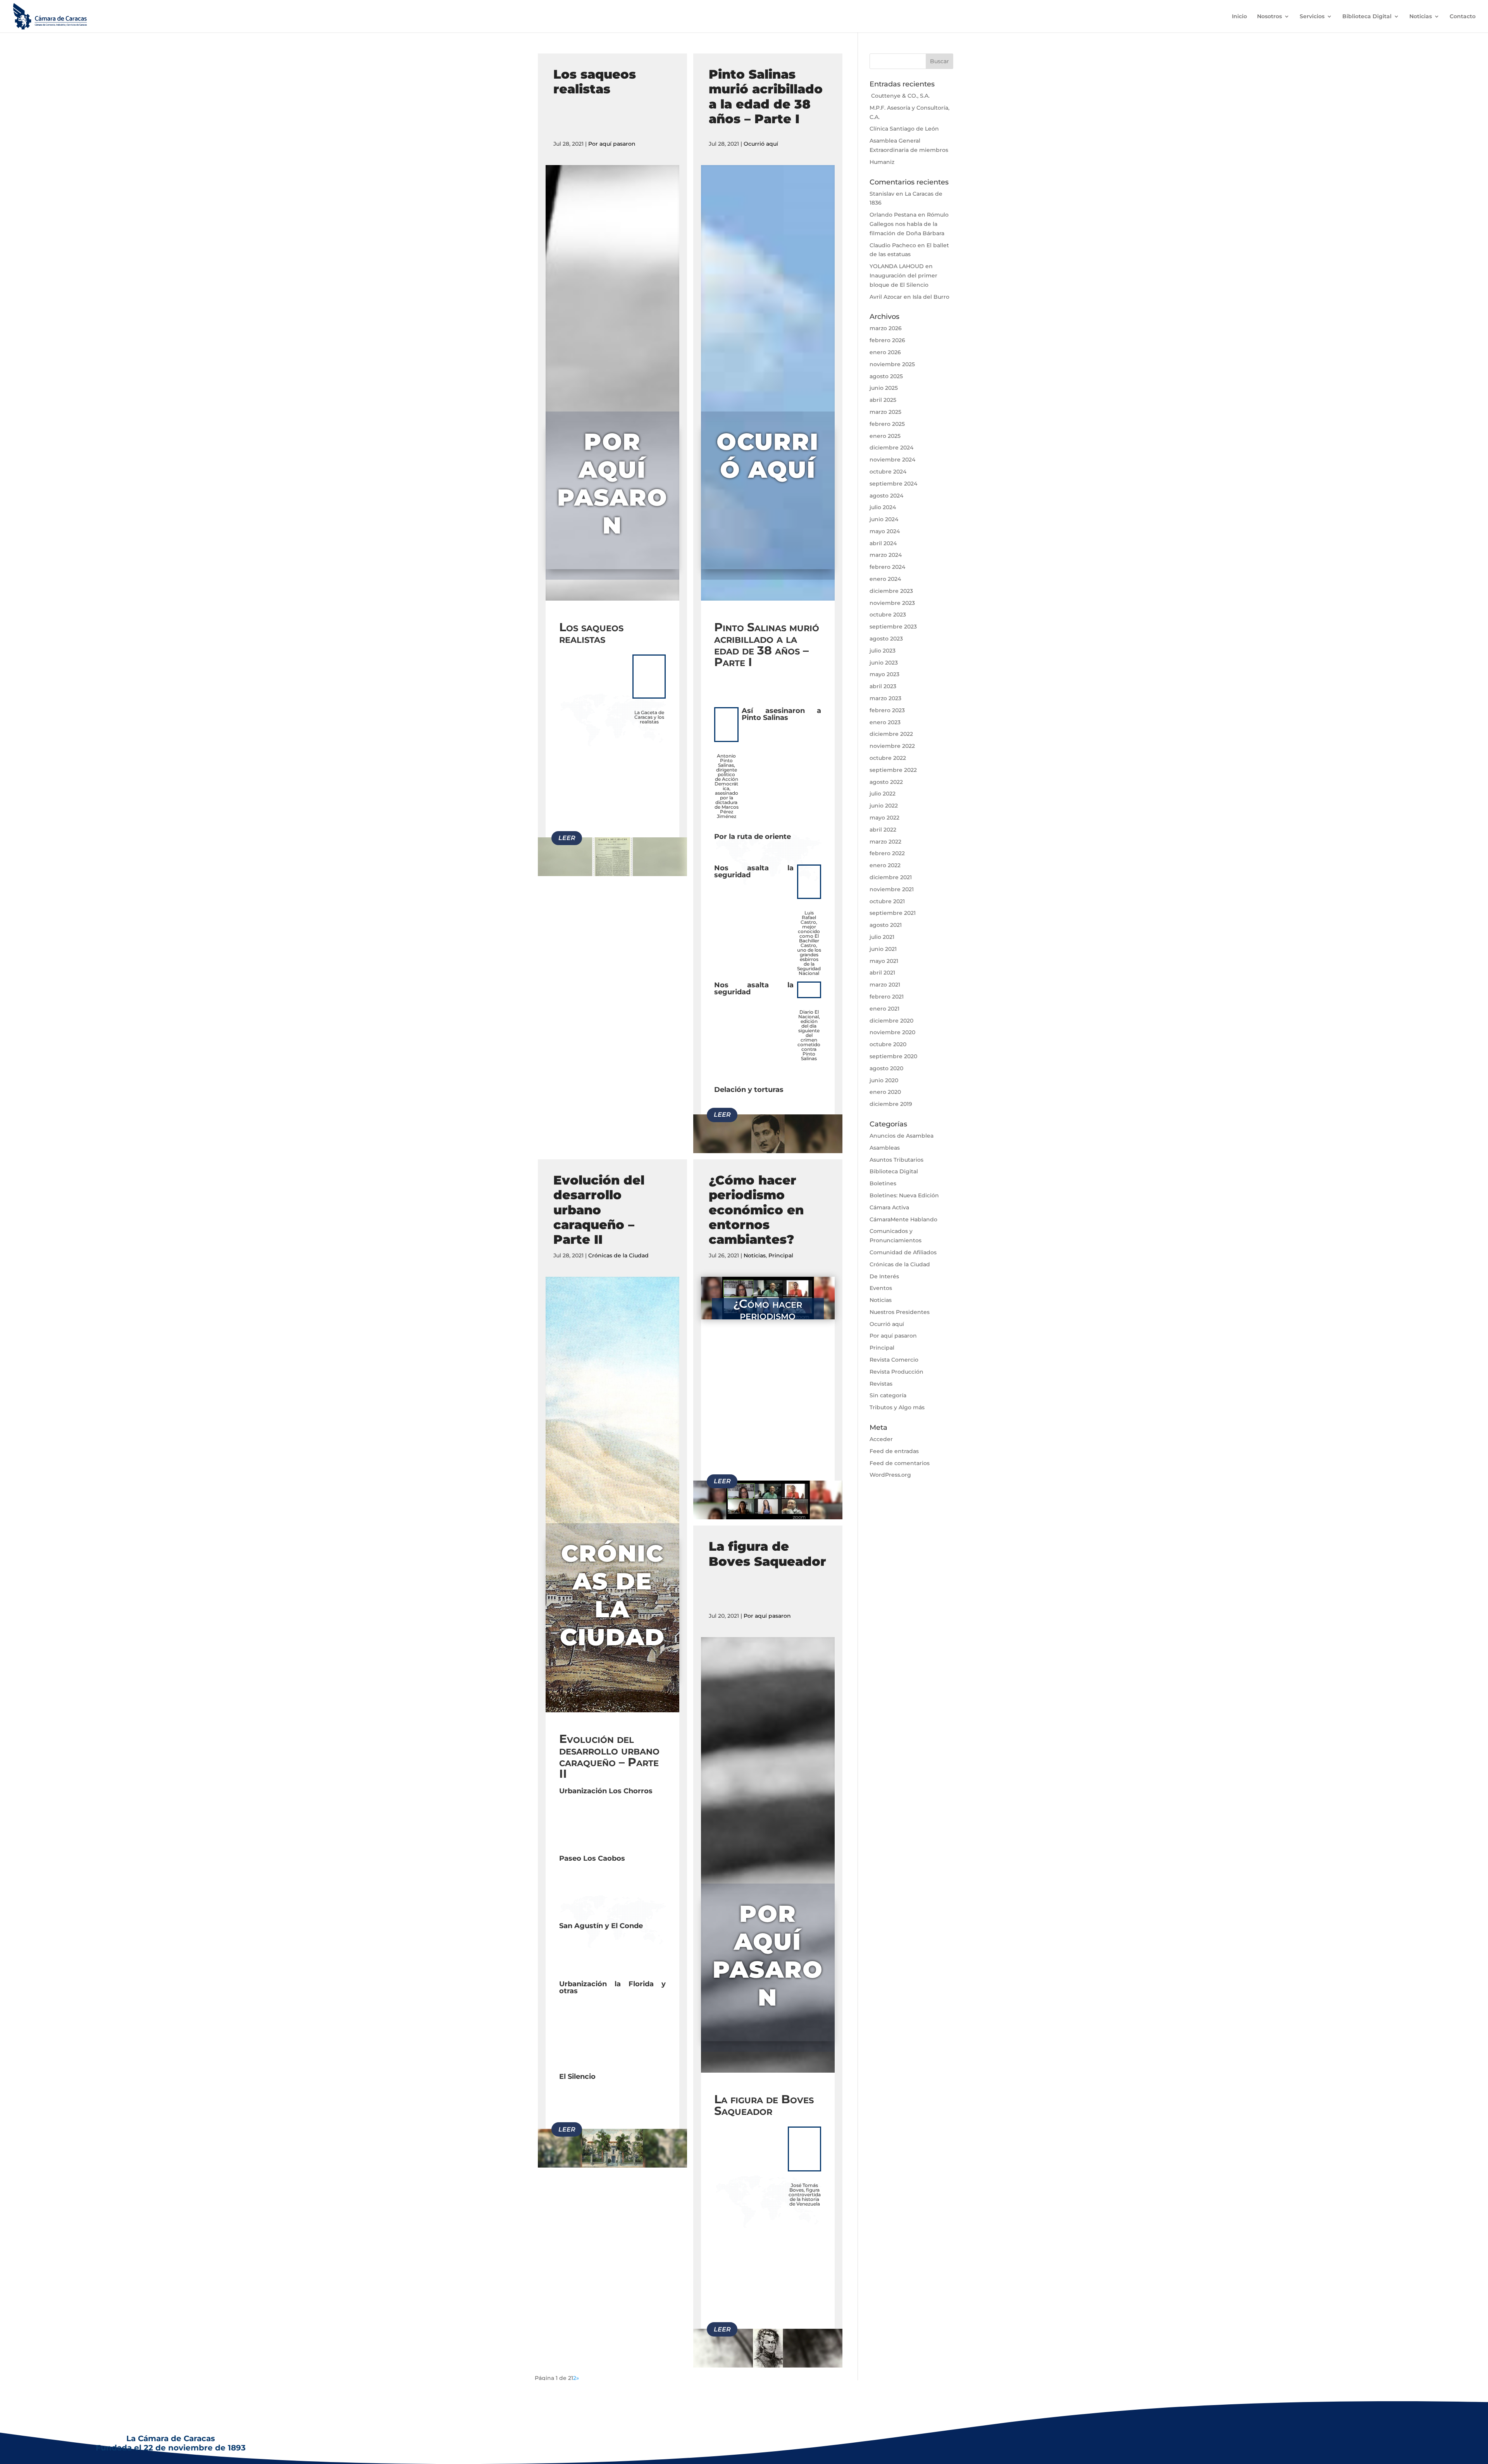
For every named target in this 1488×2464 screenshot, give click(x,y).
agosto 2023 (886, 639)
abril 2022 (883, 830)
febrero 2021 (887, 997)
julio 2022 (883, 794)
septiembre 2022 (893, 770)
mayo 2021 (884, 961)
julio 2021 (882, 937)
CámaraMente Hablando (903, 1219)
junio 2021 (883, 949)
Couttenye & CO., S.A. (900, 96)
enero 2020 (885, 1092)
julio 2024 (883, 507)
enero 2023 (885, 722)
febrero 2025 (887, 424)
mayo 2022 (884, 818)
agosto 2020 (886, 1068)
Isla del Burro (931, 297)
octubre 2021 (887, 901)
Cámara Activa (889, 1207)
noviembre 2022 (892, 746)
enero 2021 (884, 1009)
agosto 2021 (886, 925)
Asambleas (885, 1148)
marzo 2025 (885, 412)
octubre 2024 (888, 472)
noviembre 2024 (892, 460)
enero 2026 (885, 352)
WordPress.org (890, 1475)
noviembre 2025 (892, 364)
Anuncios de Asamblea (902, 1136)
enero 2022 (885, 865)
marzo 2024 (886, 555)
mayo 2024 (885, 531)
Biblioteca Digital (1367, 17)
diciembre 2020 (891, 1021)
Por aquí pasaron (612, 144)
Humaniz (882, 162)
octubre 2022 (888, 758)
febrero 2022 (887, 853)
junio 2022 (884, 806)
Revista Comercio (894, 1360)
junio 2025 (884, 388)
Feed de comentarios (900, 1463)
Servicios (1312, 17)
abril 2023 (883, 686)
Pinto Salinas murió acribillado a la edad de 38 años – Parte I (766, 96)
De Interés (884, 1276)
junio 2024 (884, 519)
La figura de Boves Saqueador (767, 1554)
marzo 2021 (885, 985)
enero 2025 (885, 436)
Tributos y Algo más (897, 1407)
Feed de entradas (894, 1451)
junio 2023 (884, 663)
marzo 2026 (886, 328)
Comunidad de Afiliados (903, 1252)
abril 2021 (882, 973)
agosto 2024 (886, 496)
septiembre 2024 (893, 484)
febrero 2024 (887, 567)
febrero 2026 (887, 340)
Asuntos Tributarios (896, 1160)
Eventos (881, 1288)
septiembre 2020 (893, 1056)
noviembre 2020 (892, 1032)
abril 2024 (883, 543)
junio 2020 (884, 1080)
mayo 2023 (884, 674)
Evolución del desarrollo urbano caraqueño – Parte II (599, 1210)
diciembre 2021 (891, 877)
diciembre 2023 (891, 591)
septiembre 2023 (893, 627)
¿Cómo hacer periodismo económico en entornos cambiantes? (756, 1210)
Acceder (881, 1439)
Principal (781, 1255)
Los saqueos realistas (595, 82)
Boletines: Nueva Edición (904, 1195)
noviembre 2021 (892, 889)
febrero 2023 (887, 710)
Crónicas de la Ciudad (618, 1255)
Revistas (881, 1384)
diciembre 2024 (891, 448)
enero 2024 (885, 579)
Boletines (883, 1183)
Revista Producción (896, 1372)
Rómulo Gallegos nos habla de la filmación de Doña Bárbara (909, 224)
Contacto (1463, 17)
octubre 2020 (888, 1044)
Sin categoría (888, 1395)
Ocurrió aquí (761, 144)
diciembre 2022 (891, 734)
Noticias (1421, 17)
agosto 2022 (886, 782)
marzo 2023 (885, 698)
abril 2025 (883, 400)
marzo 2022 (885, 842)
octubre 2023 (888, 615)
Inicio (1239, 17)
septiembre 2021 (893, 913)
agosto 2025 (886, 376)
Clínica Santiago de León (904, 129)
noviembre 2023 (892, 603)
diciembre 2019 (891, 1104)
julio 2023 (883, 651)
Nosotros (1269, 17)
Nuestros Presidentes (900, 1312)
